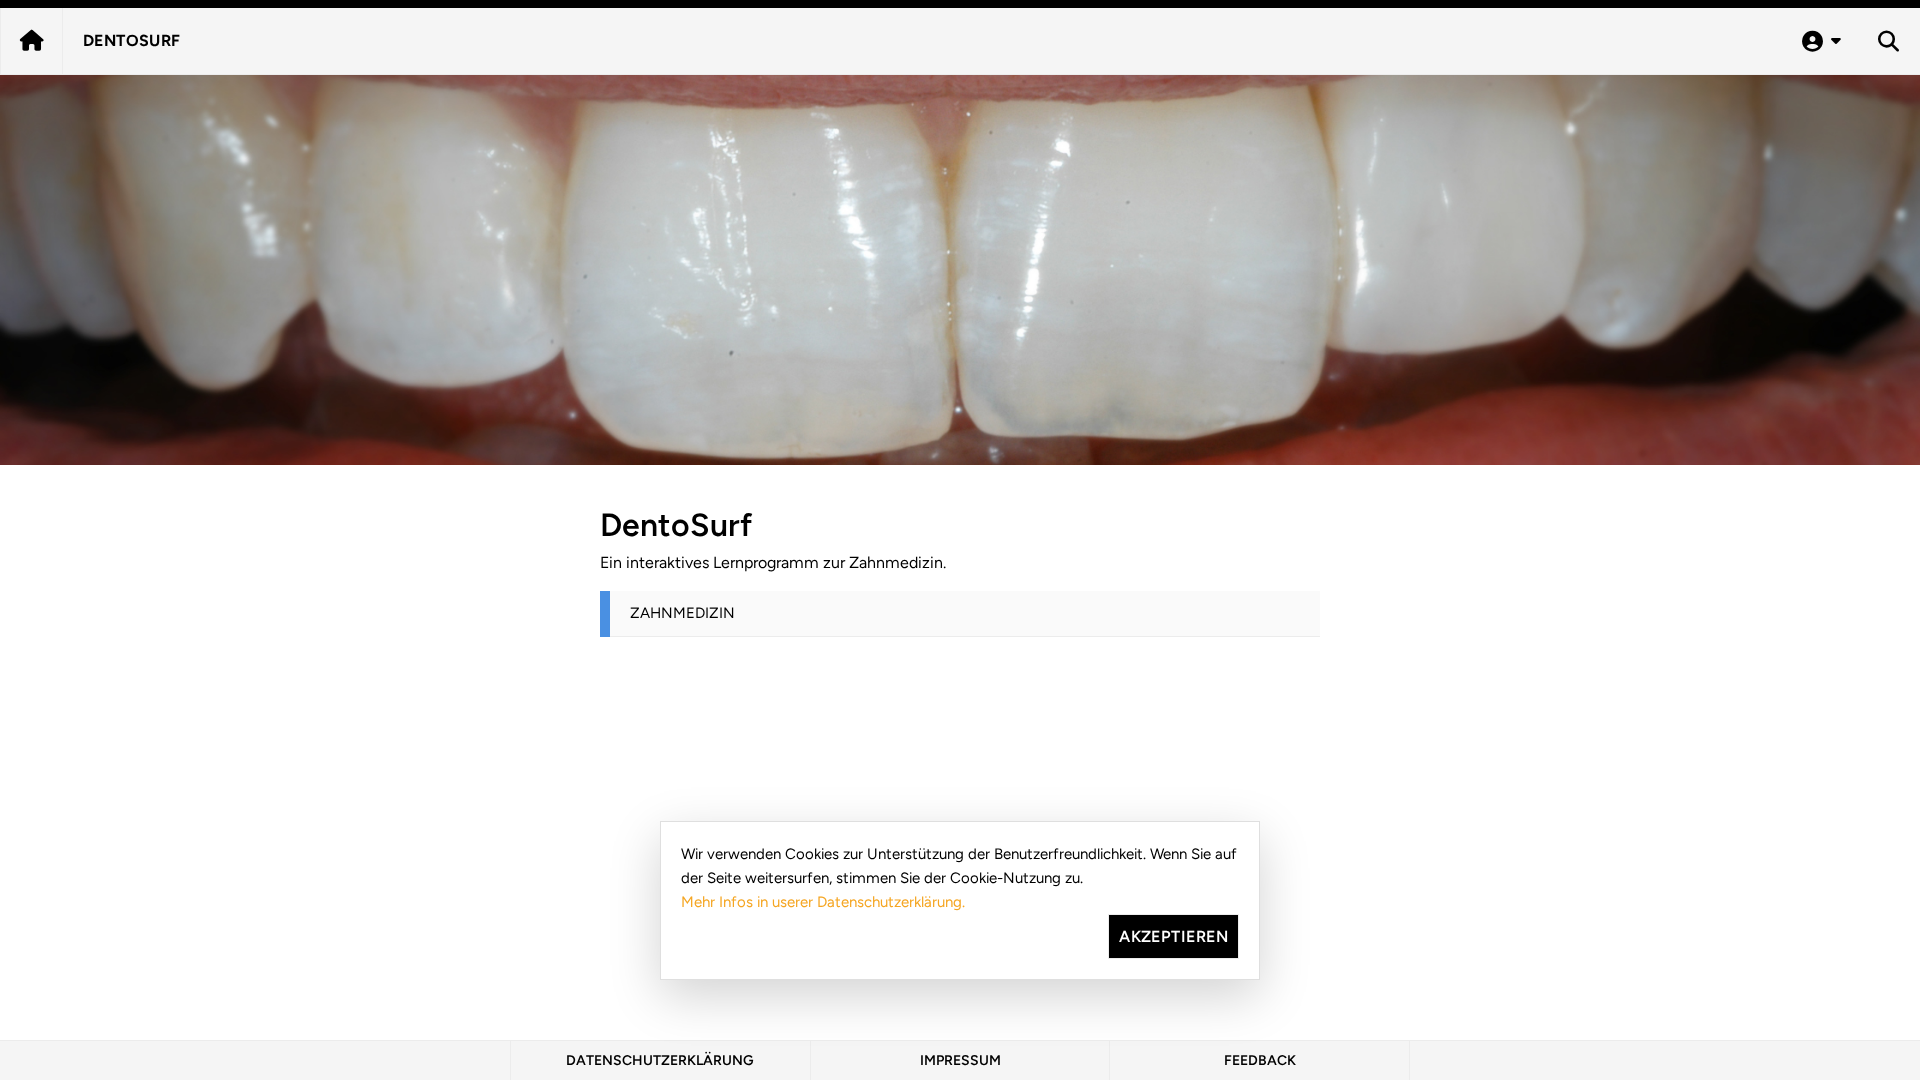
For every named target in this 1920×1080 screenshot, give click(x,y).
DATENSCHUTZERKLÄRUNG (660, 1060)
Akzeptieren (1173, 936)
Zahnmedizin (682, 613)
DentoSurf (132, 40)
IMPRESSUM (960, 1060)
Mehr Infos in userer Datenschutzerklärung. (823, 902)
